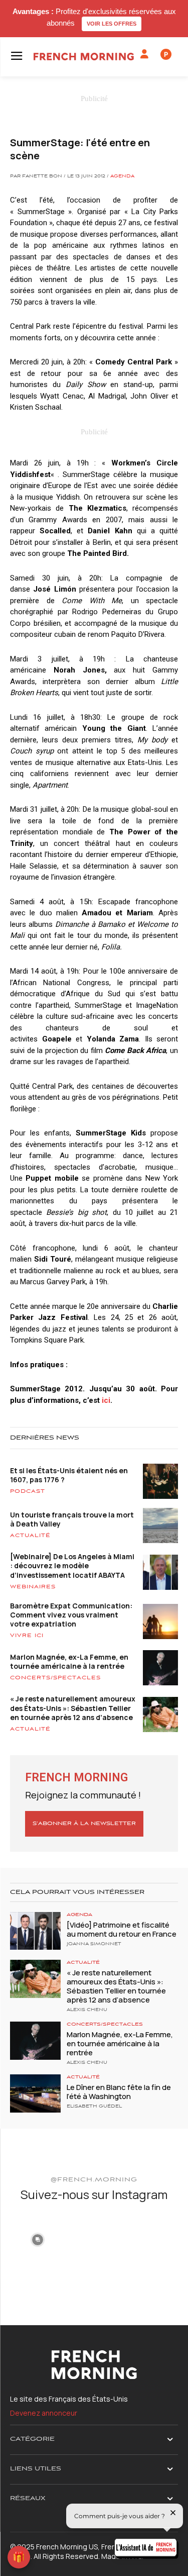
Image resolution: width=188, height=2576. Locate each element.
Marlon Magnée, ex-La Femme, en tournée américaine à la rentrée (69, 1661)
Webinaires (33, 1587)
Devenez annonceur (44, 2413)
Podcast (28, 1491)
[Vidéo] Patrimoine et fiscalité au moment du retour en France (122, 1929)
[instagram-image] (37, 2239)
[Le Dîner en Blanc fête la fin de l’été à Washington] (35, 2093)
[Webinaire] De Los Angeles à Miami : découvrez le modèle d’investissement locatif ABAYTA (72, 1565)
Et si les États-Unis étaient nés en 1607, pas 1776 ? (69, 1475)
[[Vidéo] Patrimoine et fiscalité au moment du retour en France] (35, 1931)
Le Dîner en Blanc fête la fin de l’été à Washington (119, 2092)
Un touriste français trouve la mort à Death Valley (72, 1519)
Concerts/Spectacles (55, 1678)
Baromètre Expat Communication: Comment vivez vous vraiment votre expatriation (71, 1615)
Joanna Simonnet (94, 1944)
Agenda (122, 176)
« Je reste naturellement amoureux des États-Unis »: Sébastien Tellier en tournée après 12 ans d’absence (73, 1708)
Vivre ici (27, 1636)
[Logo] (84, 57)
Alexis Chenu (87, 2010)
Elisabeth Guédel (94, 2107)
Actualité (30, 1536)
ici (106, 1400)
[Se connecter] (144, 54)
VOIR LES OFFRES (112, 24)
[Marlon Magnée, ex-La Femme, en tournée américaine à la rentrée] (35, 2040)
